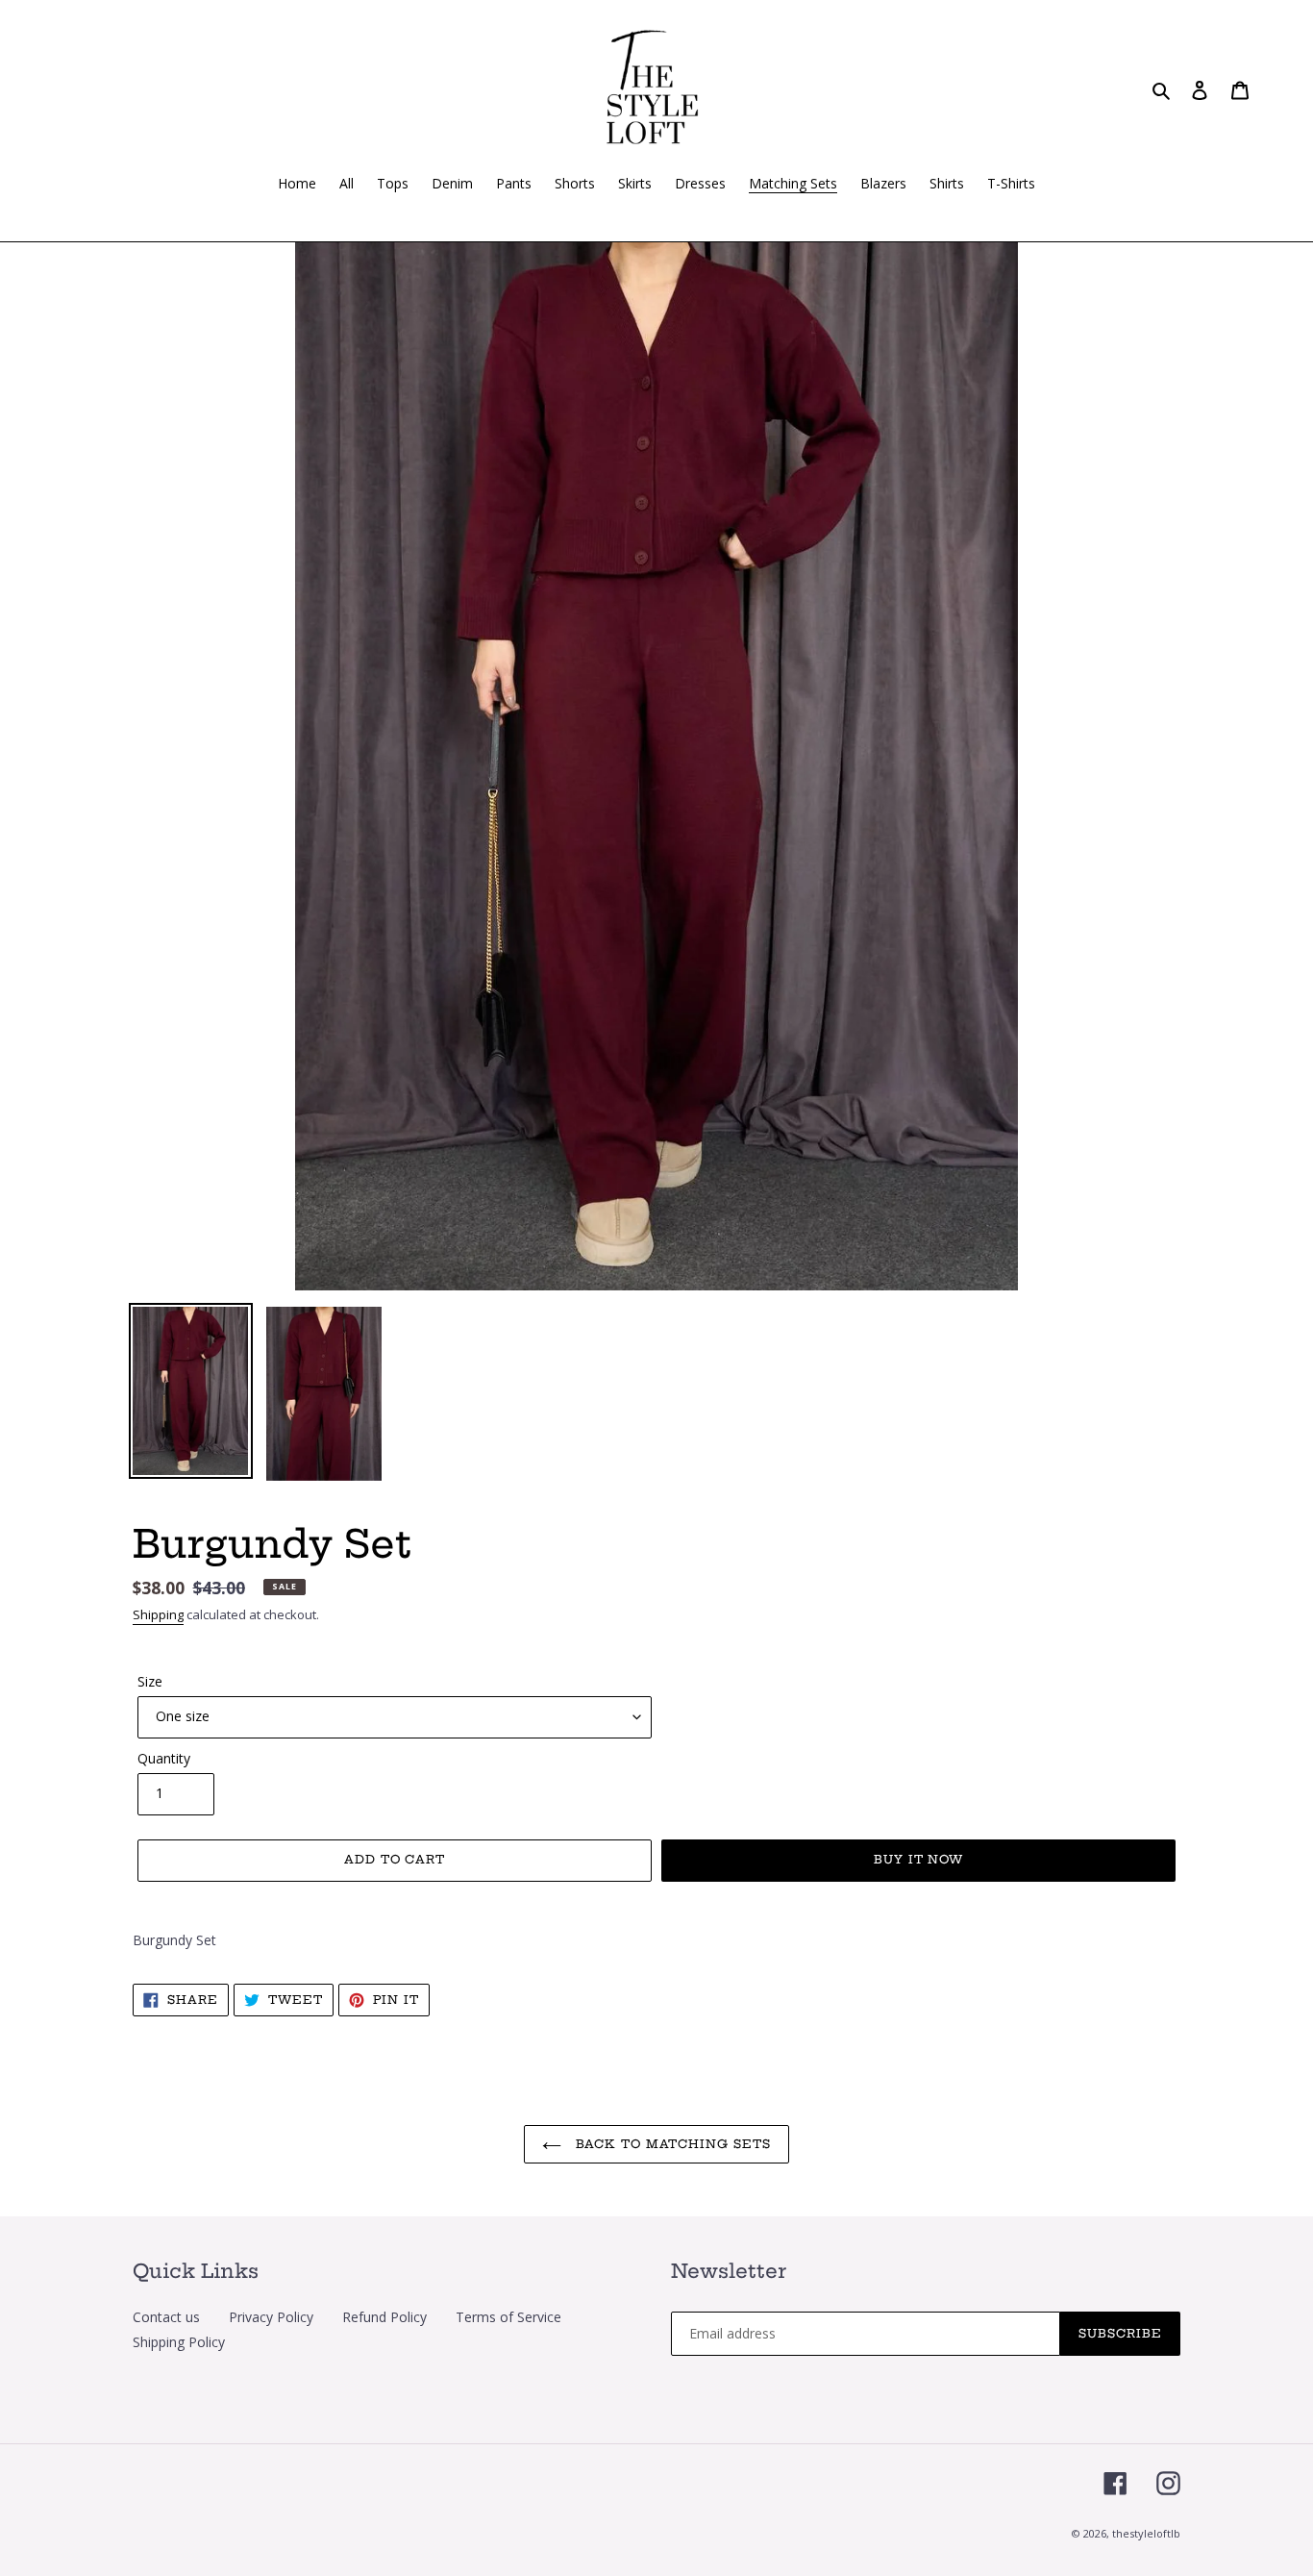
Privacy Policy (271, 2317)
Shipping (158, 1614)
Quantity (164, 1758)
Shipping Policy (179, 2342)
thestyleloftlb (1146, 2533)
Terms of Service (508, 2317)
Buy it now (919, 1859)
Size (150, 1681)
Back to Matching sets (671, 2144)
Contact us (166, 2317)
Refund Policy (384, 2317)
